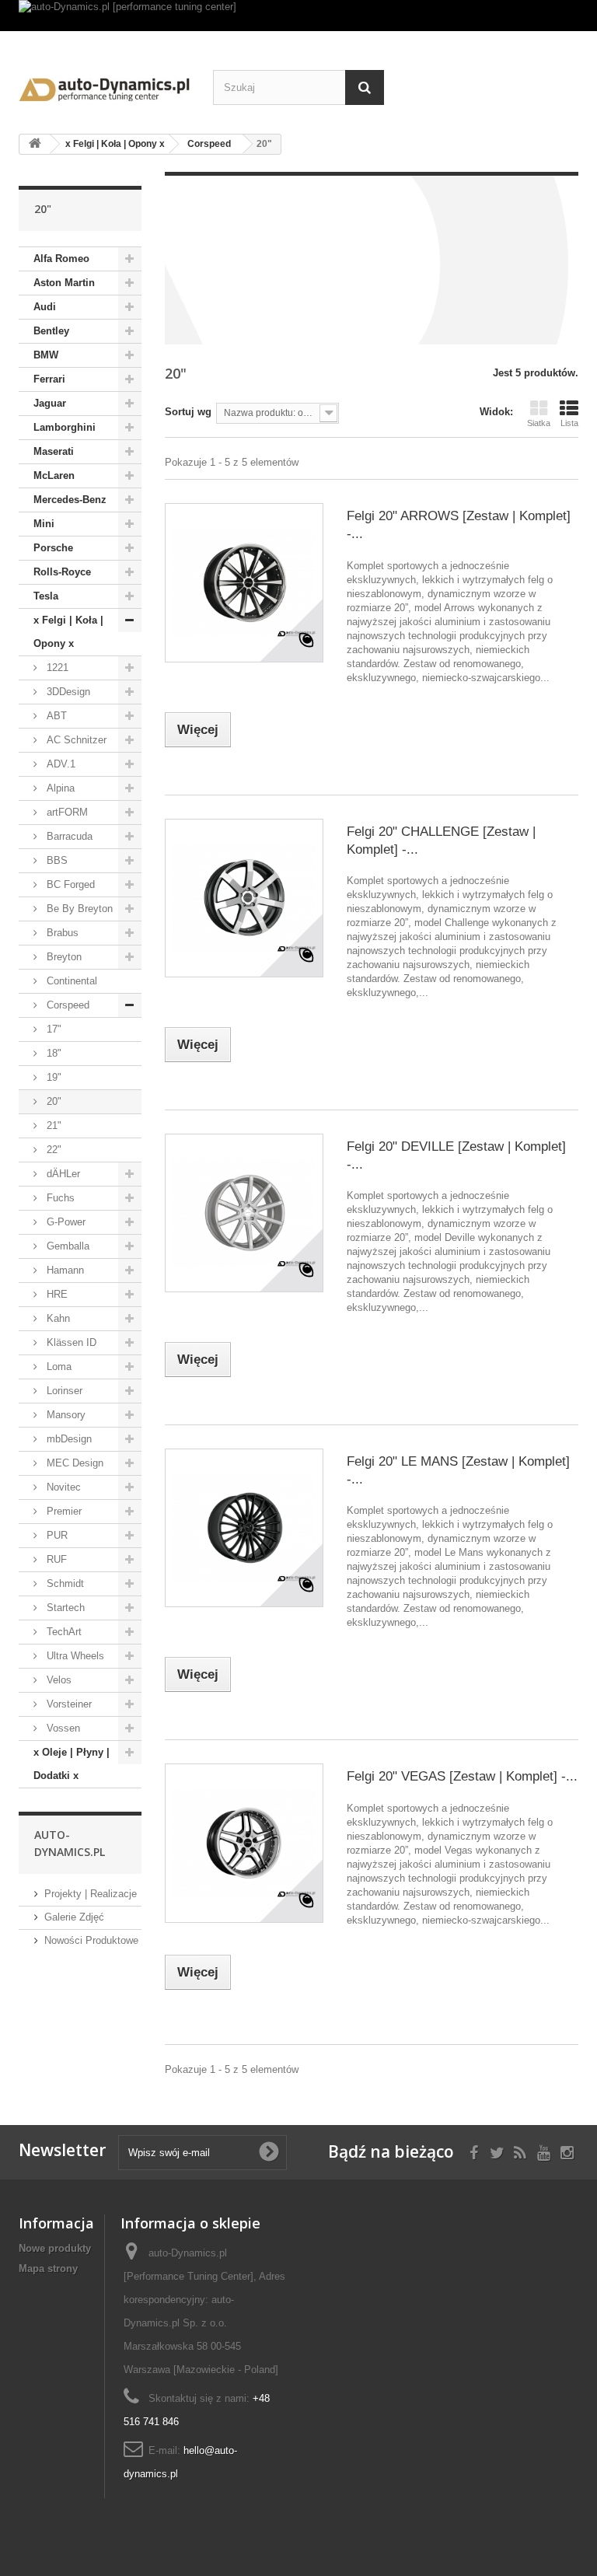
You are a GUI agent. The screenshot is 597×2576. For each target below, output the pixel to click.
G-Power (65, 1222)
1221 (56, 668)
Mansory (65, 1415)
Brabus (61, 933)
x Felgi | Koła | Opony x (68, 632)
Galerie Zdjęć (74, 1917)
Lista (569, 423)
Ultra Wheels (74, 1656)
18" (52, 1053)
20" (52, 1101)
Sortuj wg (188, 412)
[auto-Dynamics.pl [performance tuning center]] (298, 16)
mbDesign (68, 1439)
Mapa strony (48, 2268)
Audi (45, 307)
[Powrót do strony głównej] (35, 144)
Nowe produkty (55, 2248)
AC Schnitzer (75, 740)
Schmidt (64, 1583)
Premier (63, 1511)
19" (52, 1077)
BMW (46, 355)
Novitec (62, 1487)
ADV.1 (59, 764)
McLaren (54, 475)
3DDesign (67, 692)
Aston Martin (64, 283)
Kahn (57, 1318)
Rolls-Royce (62, 572)
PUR (56, 1535)
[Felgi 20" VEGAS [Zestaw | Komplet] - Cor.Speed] (244, 1843)
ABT (55, 716)
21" (52, 1125)
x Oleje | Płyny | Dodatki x (72, 1764)
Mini (44, 524)
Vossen (62, 1728)
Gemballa (66, 1246)
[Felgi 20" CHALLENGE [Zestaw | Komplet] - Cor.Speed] (244, 898)
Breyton (63, 957)
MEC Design (73, 1463)
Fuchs (59, 1198)
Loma (58, 1367)
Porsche (53, 548)
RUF (55, 1559)
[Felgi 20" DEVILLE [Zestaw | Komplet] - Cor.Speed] (244, 1213)
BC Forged (69, 884)
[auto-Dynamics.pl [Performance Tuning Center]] (104, 86)
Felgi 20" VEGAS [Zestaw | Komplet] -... (462, 1776)
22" (52, 1150)
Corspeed (66, 1005)
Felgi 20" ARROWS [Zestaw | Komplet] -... (459, 525)
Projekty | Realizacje (91, 1894)
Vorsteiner (68, 1704)
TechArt (63, 1632)
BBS (56, 860)
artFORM (66, 812)
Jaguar (50, 403)
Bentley (51, 331)
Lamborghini (65, 427)
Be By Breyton (78, 909)
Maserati (54, 451)
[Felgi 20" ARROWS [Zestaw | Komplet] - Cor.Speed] (244, 582)
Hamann (64, 1270)
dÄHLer (62, 1174)
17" (52, 1029)
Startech (64, 1608)
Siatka (539, 423)
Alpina (59, 788)
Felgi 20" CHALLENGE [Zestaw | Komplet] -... (441, 841)
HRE (56, 1294)
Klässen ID (70, 1342)
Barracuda (68, 836)
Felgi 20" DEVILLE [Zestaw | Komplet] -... (456, 1155)
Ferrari (49, 379)
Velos (58, 1680)
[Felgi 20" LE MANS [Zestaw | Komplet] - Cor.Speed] (244, 1528)
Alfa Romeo (61, 259)
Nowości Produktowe (91, 1940)
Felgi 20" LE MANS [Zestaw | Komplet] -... (458, 1470)
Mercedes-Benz (70, 500)
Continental (70, 981)
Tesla (46, 596)
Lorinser (63, 1391)
